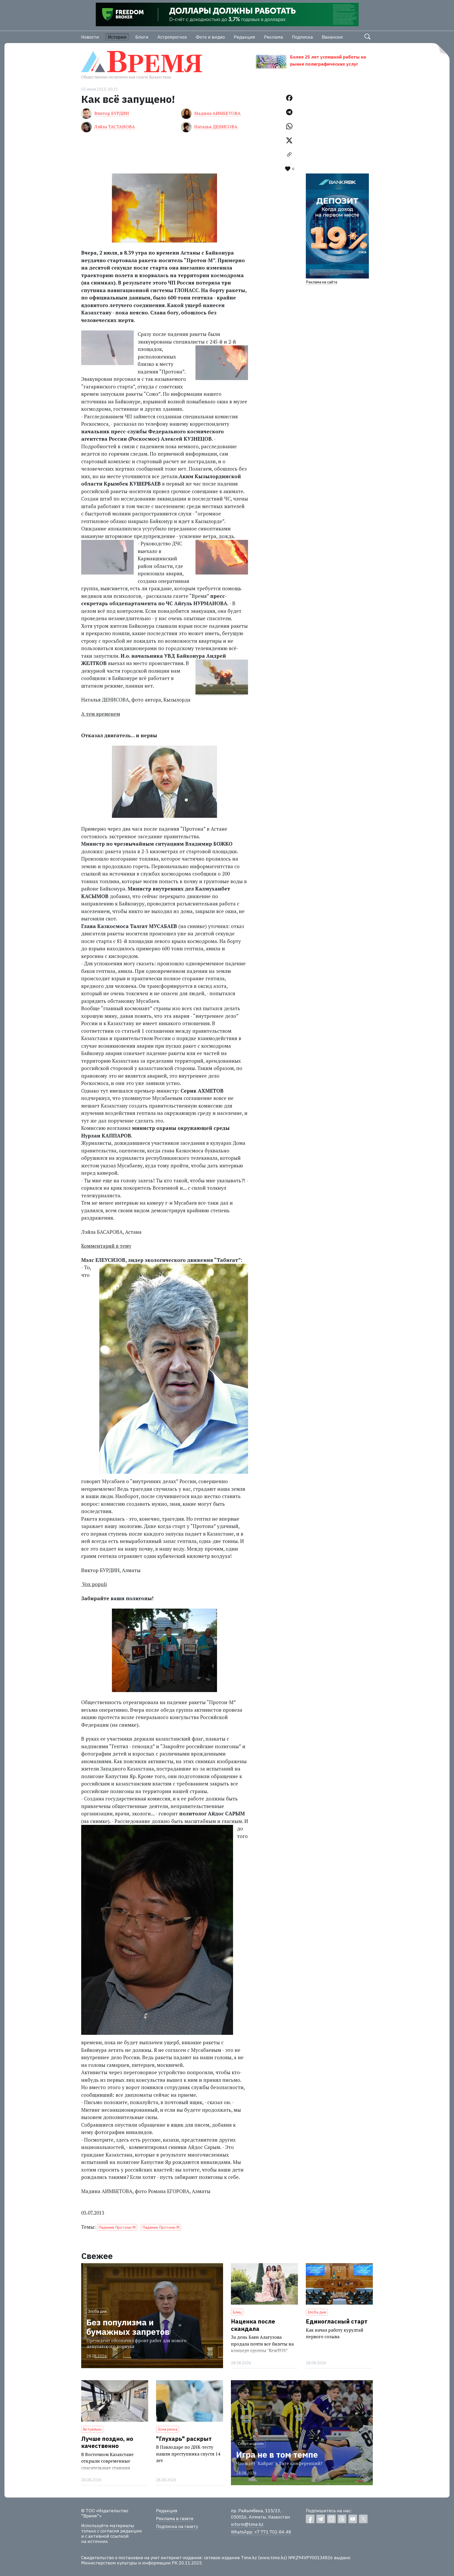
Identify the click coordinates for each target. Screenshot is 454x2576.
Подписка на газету (177, 2526)
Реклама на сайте (322, 282)
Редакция (244, 37)
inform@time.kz (247, 2524)
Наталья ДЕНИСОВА (216, 127)
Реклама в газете (175, 2519)
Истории (117, 37)
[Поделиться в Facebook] (289, 98)
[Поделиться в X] (289, 140)
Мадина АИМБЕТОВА (217, 113)
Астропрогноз (172, 37)
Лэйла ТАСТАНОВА (115, 127)
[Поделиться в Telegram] (289, 112)
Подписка (302, 37)
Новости (90, 37)
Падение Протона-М (117, 2227)
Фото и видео (210, 37)
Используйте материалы (108, 2526)
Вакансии (332, 37)
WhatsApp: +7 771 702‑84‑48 (261, 2532)
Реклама (274, 37)
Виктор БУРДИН (112, 113)
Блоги (142, 37)
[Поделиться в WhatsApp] (289, 126)
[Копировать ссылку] (289, 155)
